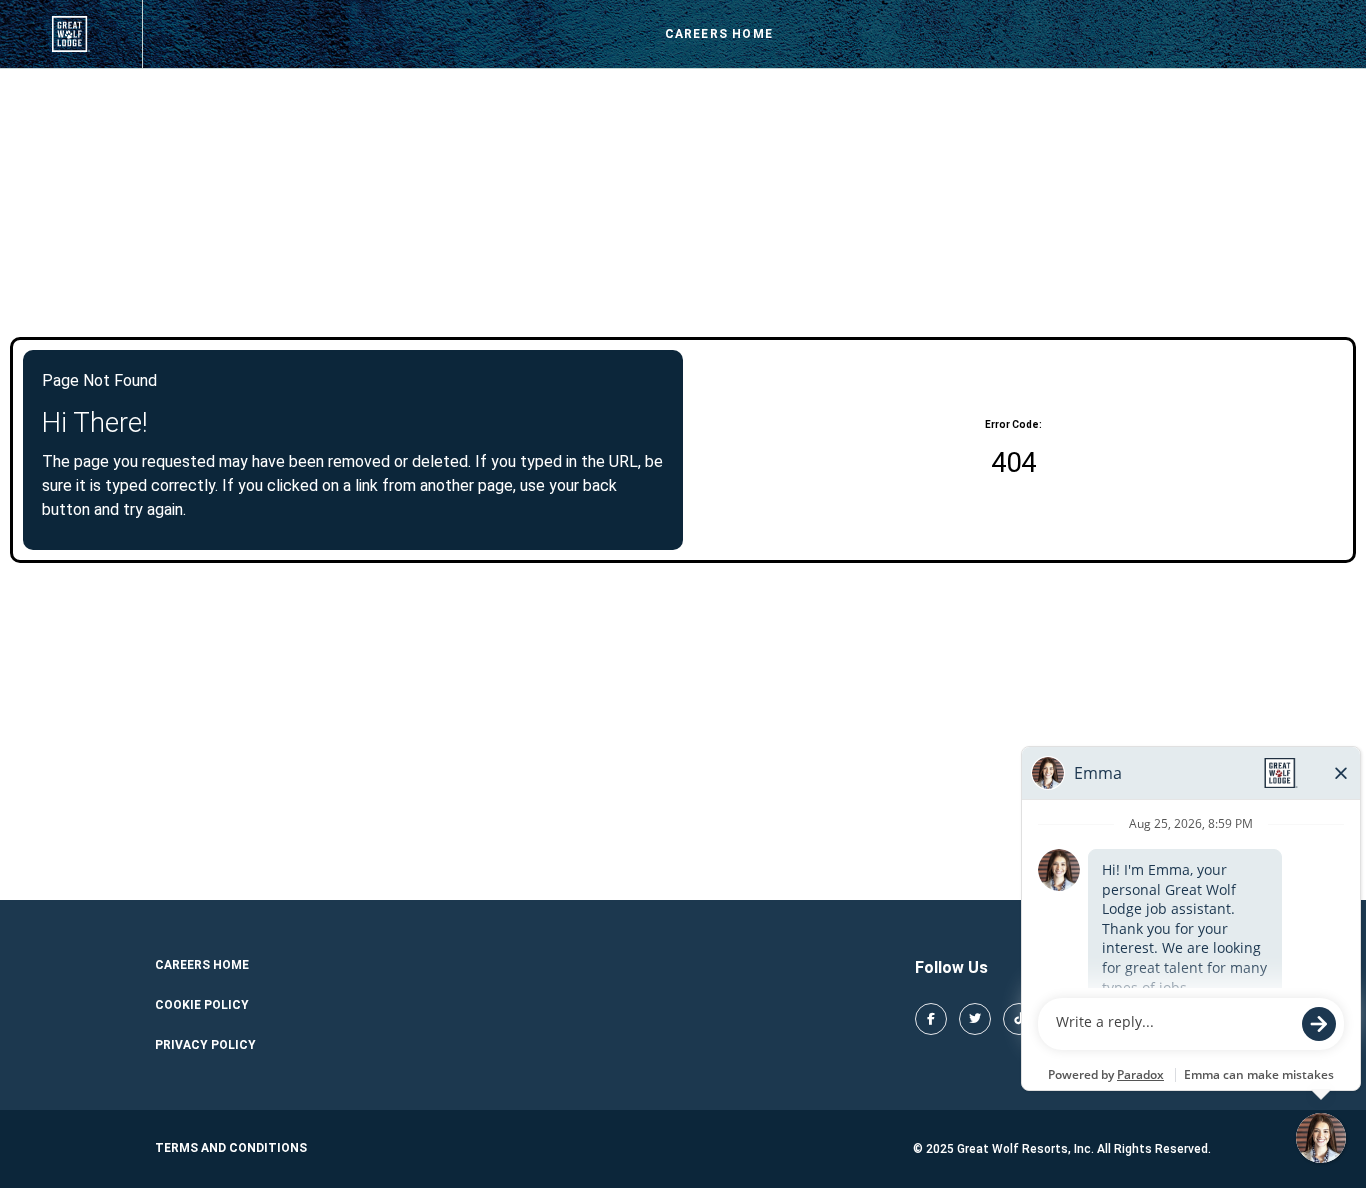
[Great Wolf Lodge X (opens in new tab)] (975, 1019)
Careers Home (719, 34)
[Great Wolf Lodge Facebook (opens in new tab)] (931, 1019)
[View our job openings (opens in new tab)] (71, 34)
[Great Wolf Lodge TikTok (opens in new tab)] (1019, 1019)
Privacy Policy (205, 1045)
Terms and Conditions (231, 1148)
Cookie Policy (202, 1005)
